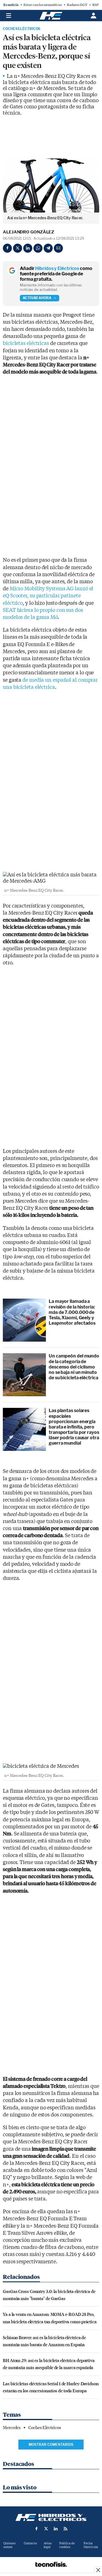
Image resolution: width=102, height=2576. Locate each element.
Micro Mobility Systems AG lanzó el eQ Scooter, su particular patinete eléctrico (48, 596)
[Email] (58, 248)
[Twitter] (18, 248)
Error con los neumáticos (43, 5)
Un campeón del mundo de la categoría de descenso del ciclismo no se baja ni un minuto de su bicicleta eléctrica (74, 1367)
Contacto (30, 2543)
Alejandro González (28, 232)
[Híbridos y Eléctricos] (51, 2517)
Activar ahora (37, 298)
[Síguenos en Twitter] (46, 2529)
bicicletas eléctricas (26, 343)
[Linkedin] (28, 248)
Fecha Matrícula (91, 2545)
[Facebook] (7, 248)
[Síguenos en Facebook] (37, 2529)
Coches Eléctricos (22, 29)
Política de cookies (67, 2545)
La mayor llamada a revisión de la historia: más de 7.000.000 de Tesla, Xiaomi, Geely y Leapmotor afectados (72, 1312)
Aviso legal (48, 2545)
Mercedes (12, 2428)
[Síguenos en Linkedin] (56, 2529)
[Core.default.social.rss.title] (65, 2529)
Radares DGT (77, 5)
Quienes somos (9, 2545)
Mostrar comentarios (51, 2445)
